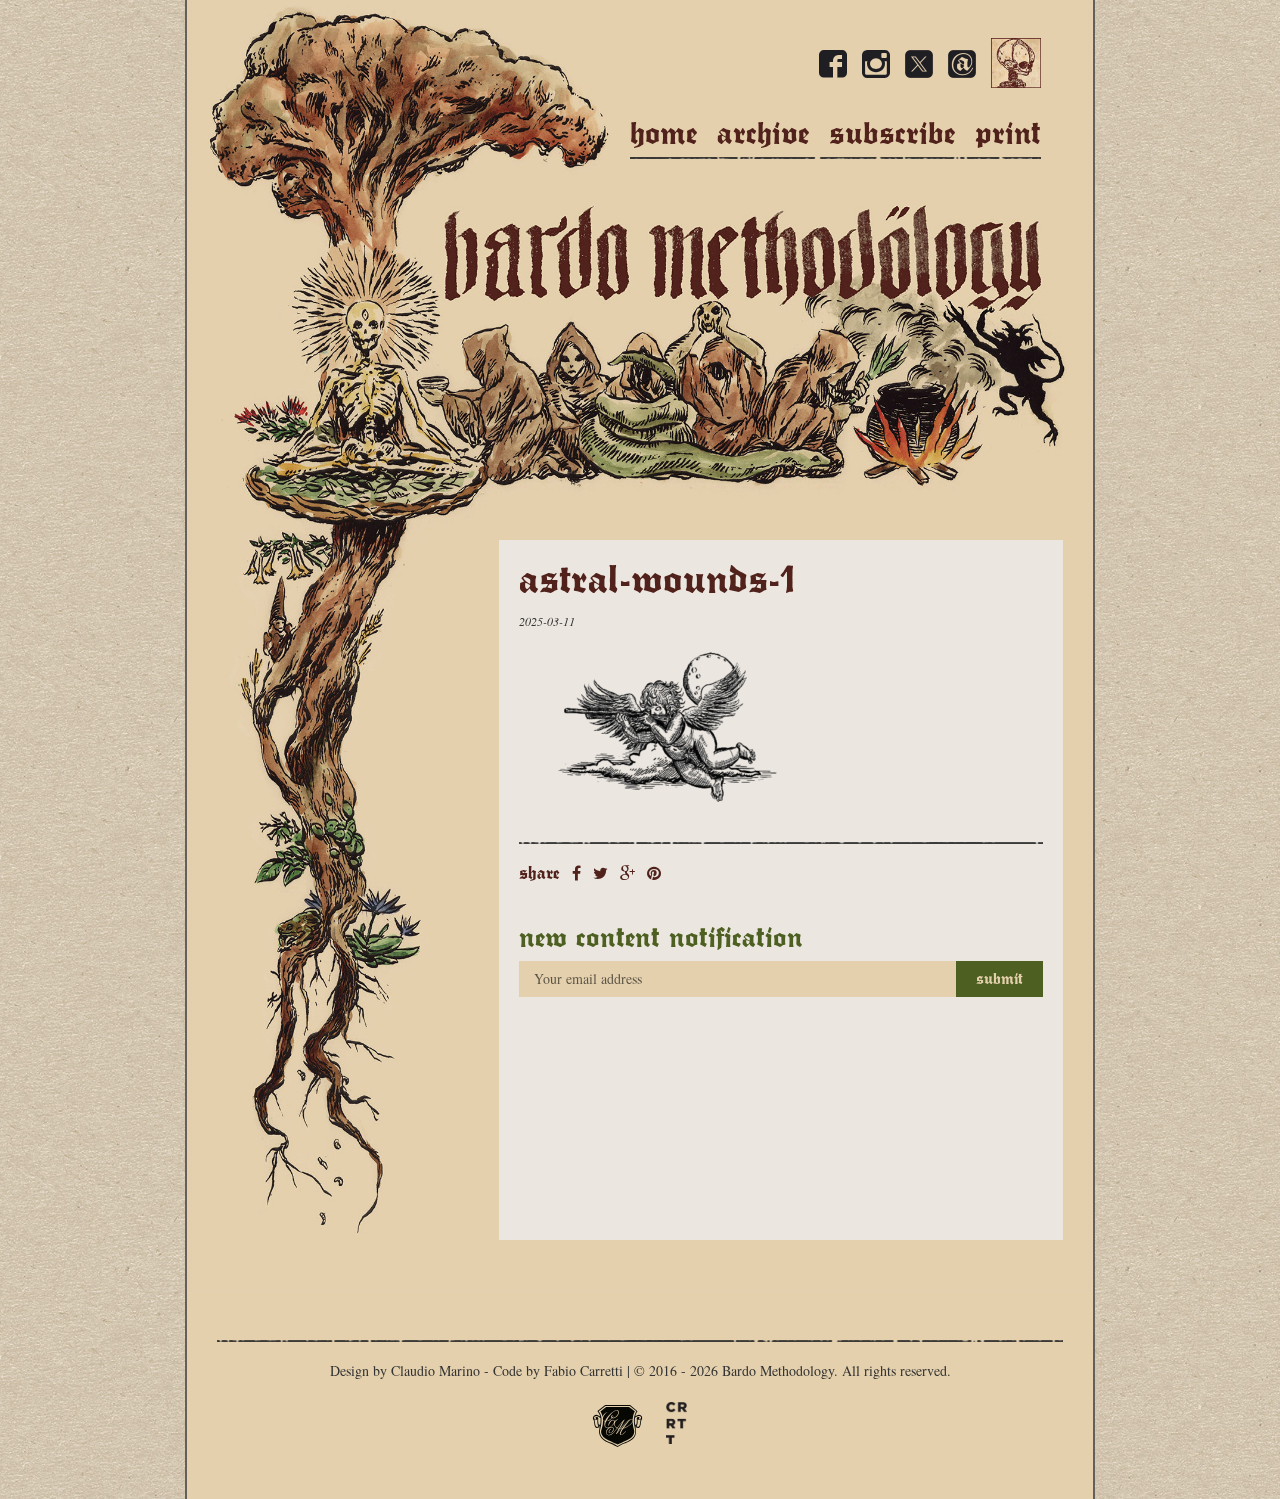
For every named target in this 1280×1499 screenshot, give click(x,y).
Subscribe (892, 133)
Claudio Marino (435, 1370)
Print (1008, 133)
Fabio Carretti (583, 1370)
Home (664, 133)
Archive (763, 133)
